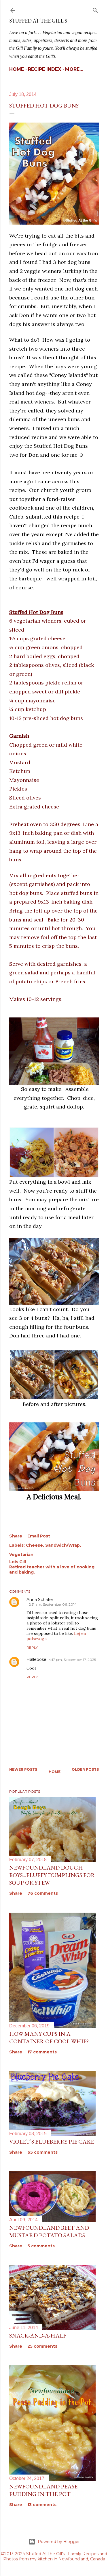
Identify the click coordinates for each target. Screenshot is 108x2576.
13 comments (42, 2505)
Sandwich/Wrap (62, 1545)
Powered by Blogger (59, 2542)
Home (17, 69)
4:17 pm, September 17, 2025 (72, 1660)
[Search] (95, 9)
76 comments (43, 1893)
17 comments (42, 2052)
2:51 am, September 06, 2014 (53, 1604)
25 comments (42, 2346)
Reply (32, 1647)
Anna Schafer (40, 1600)
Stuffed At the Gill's (38, 21)
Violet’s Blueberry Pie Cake (52, 2142)
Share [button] (16, 1536)
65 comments (42, 2152)
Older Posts (85, 1769)
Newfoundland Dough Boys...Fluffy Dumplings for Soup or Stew (52, 1875)
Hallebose (36, 1659)
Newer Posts (23, 1769)
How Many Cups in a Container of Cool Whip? (49, 2038)
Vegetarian (21, 1555)
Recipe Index (44, 69)
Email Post (39, 1536)
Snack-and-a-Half (38, 2336)
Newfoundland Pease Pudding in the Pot (43, 2490)
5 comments (41, 2246)
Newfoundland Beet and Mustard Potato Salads (49, 2231)
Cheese (34, 1545)
